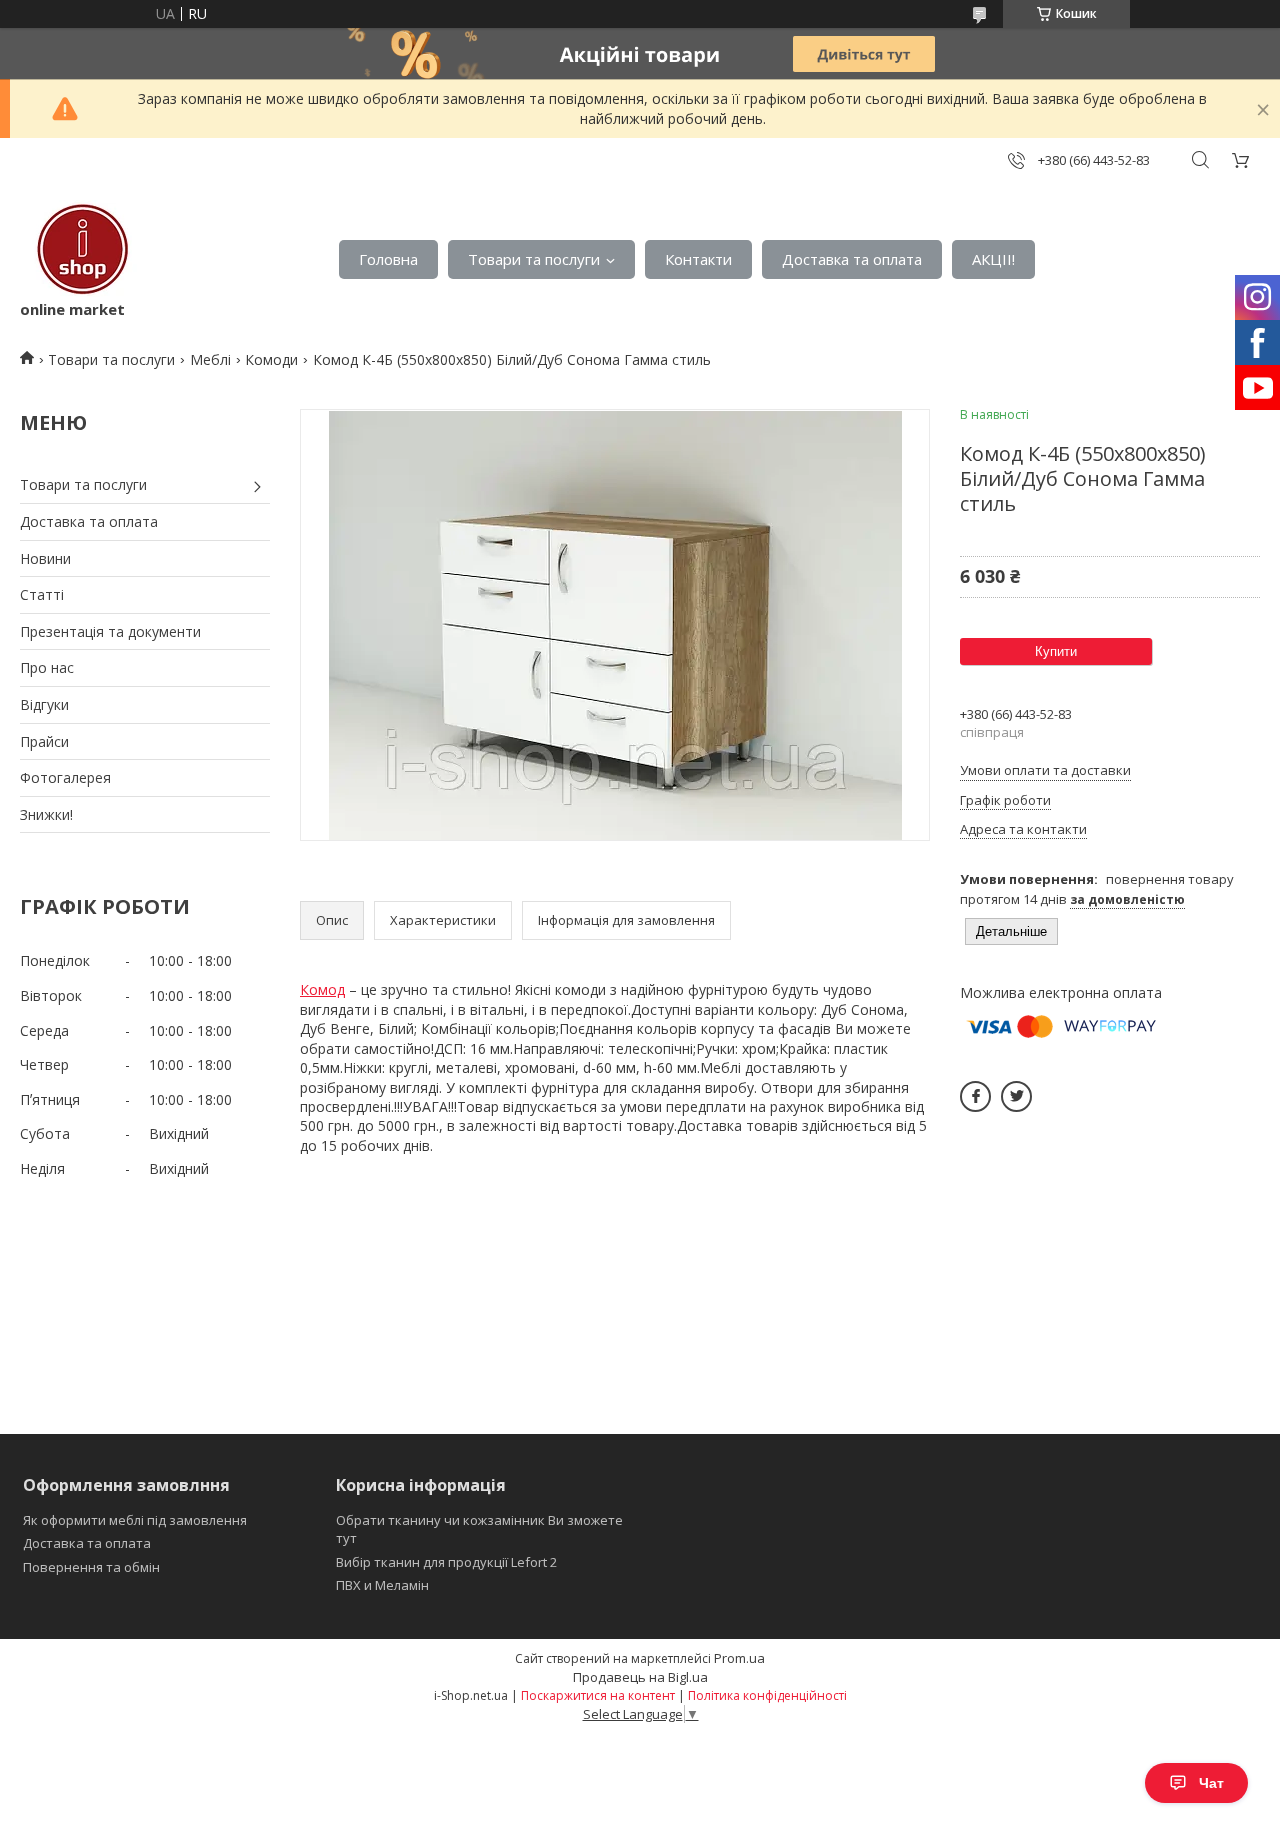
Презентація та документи (110, 631)
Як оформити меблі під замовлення (135, 1520)
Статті (42, 594)
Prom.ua (739, 1658)
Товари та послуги (534, 259)
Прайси (44, 741)
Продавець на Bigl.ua (640, 1677)
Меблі (210, 359)
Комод (322, 989)
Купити (1056, 651)
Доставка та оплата (852, 259)
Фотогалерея (65, 777)
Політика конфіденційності (767, 1695)
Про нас (47, 667)
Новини (45, 558)
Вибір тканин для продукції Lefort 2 (446, 1562)
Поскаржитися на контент (598, 1695)
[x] (1016, 1096)
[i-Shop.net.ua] (78, 249)
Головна (388, 259)
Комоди (271, 359)
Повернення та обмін (91, 1567)
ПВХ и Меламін (382, 1585)
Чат (1211, 1783)
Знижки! (46, 814)
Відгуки (44, 704)
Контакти (698, 259)
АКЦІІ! (993, 259)
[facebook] (975, 1096)
